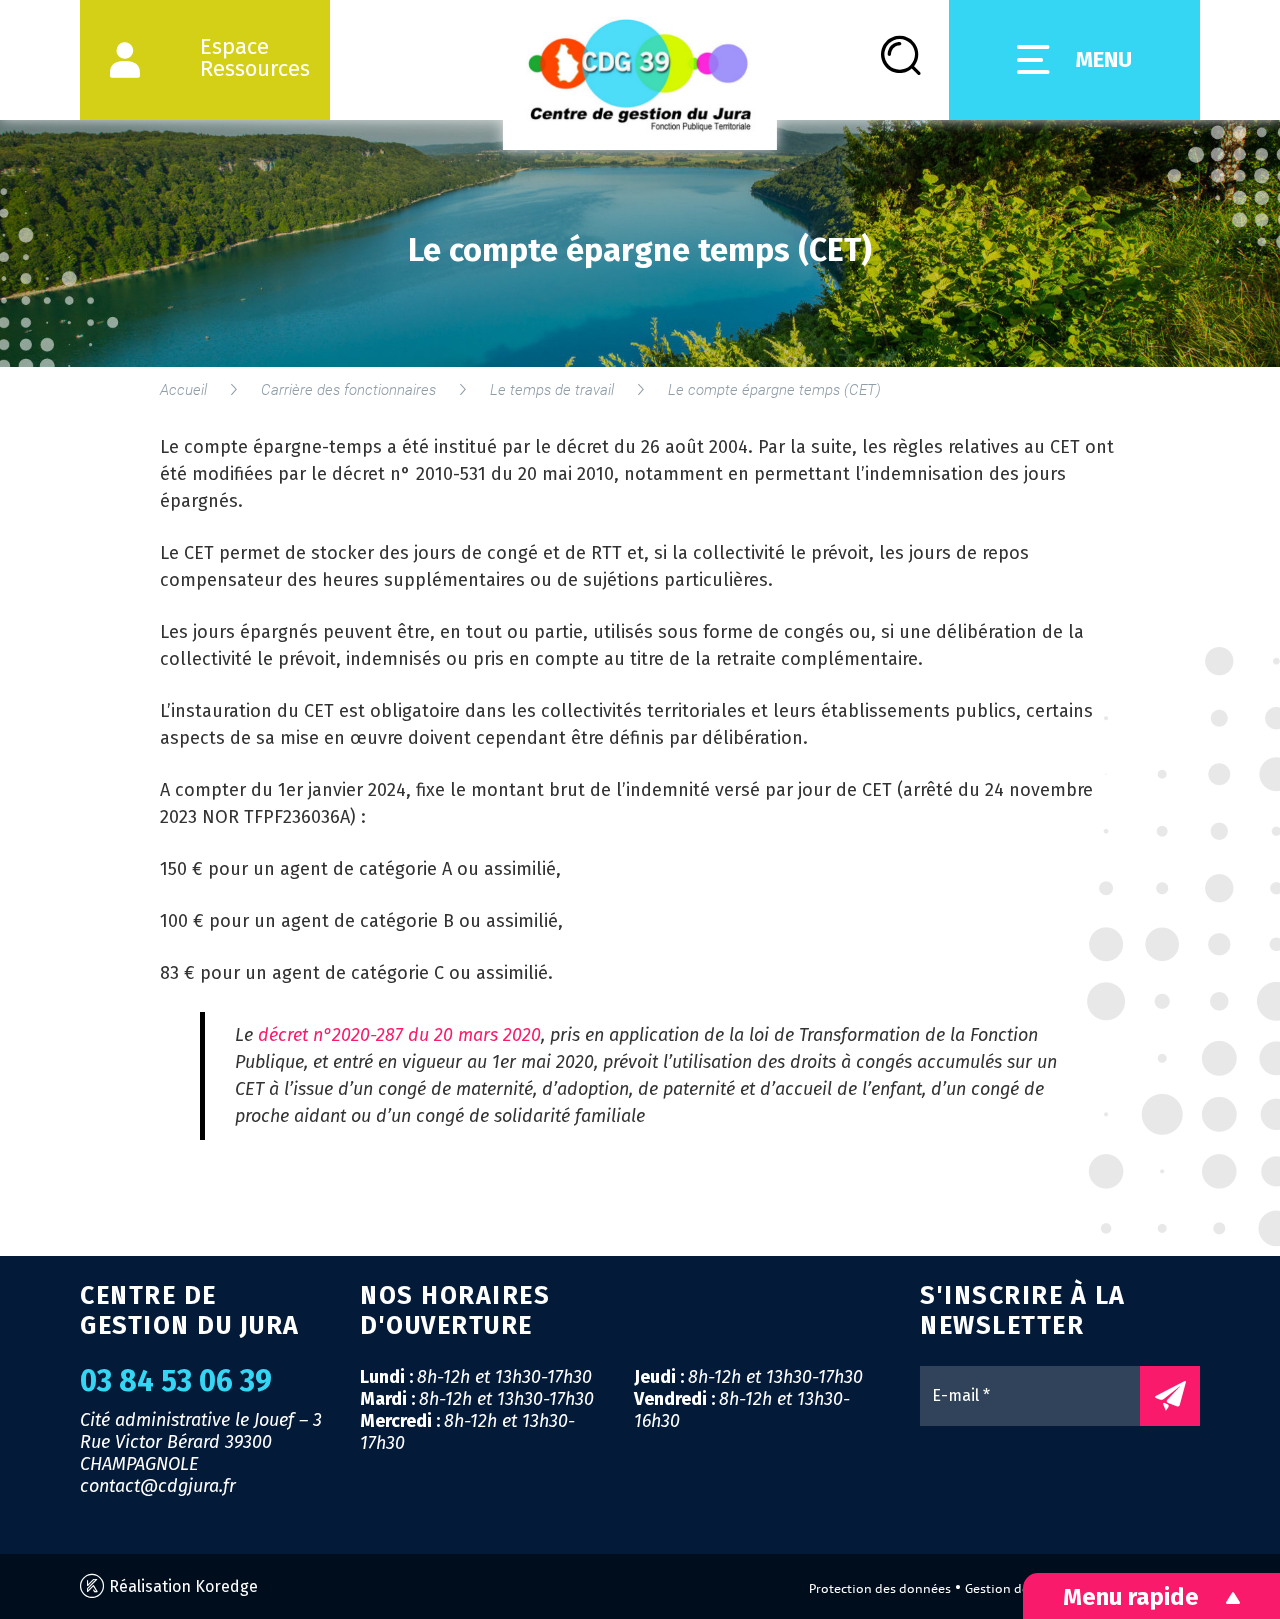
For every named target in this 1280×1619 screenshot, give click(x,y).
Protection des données (880, 1588)
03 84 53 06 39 (176, 1381)
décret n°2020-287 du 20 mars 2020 (399, 1035)
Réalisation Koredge (181, 1586)
